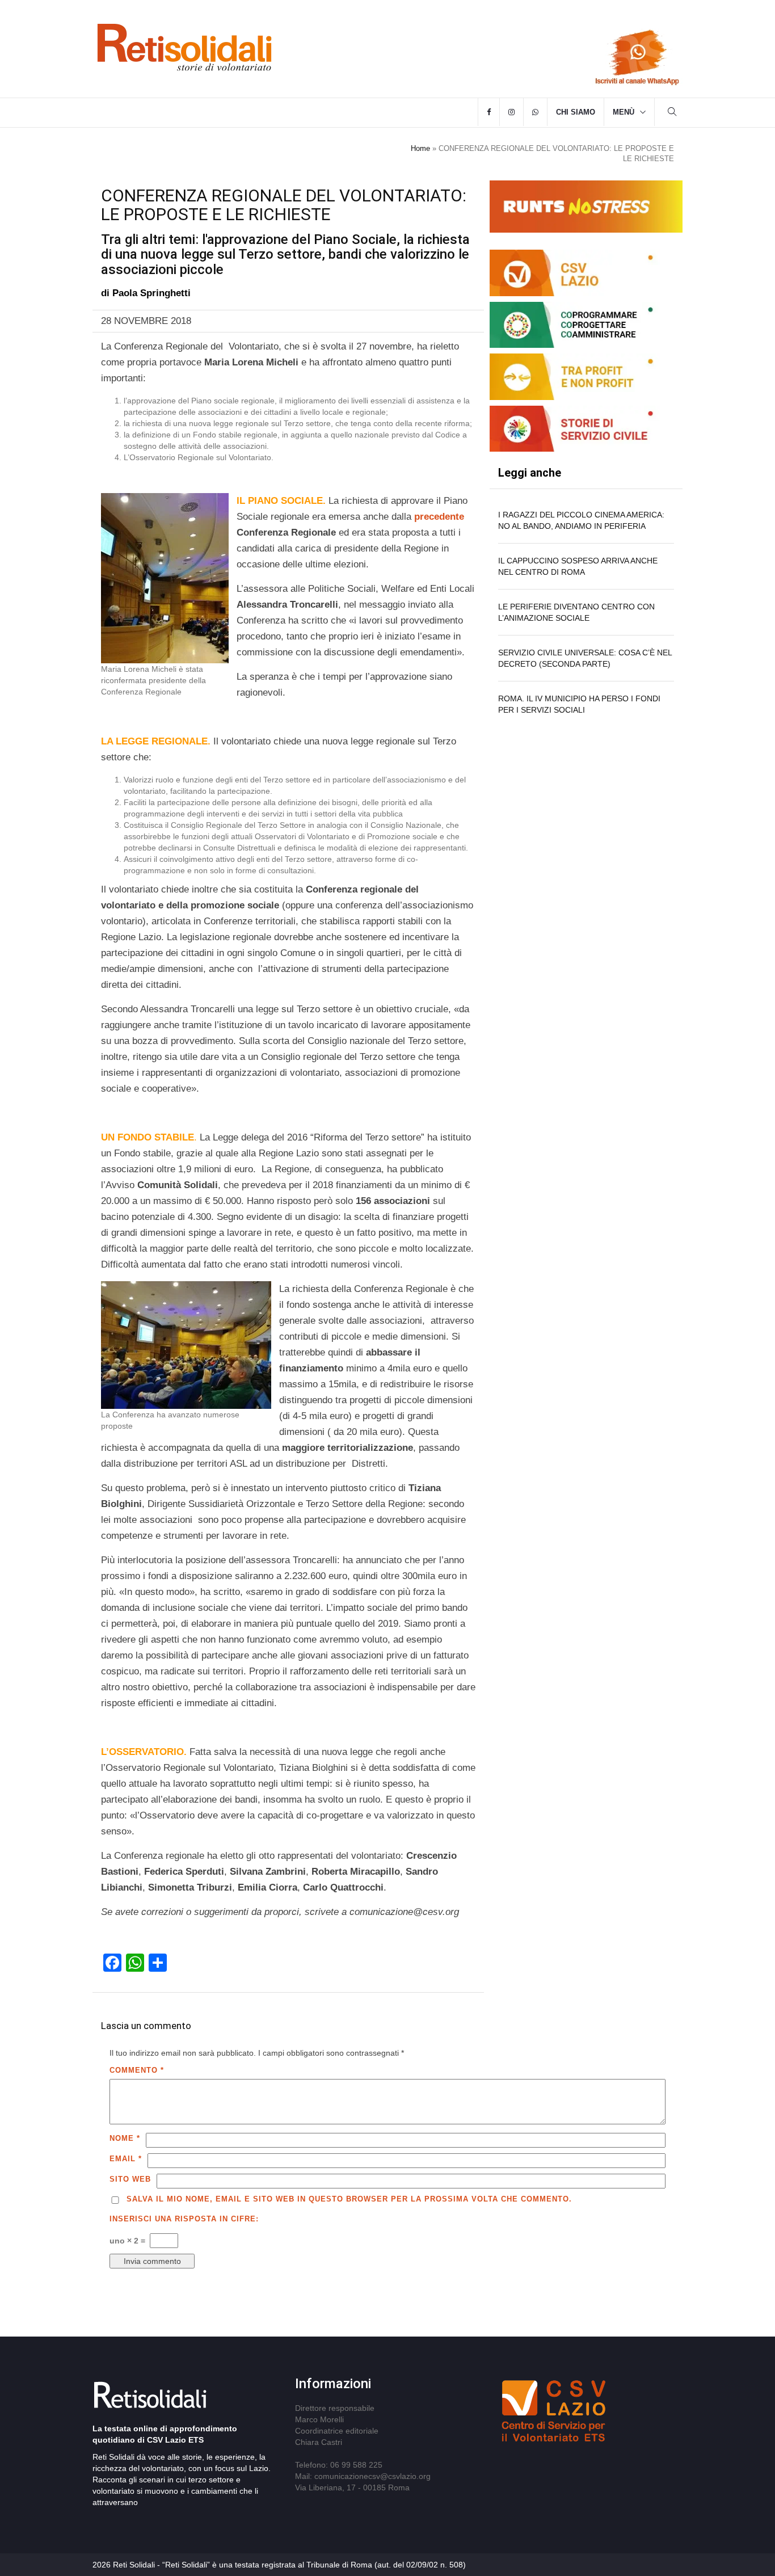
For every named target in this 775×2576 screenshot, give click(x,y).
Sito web (130, 2179)
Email (126, 2159)
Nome (125, 2138)
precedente (439, 517)
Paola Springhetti (151, 293)
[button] (672, 113)
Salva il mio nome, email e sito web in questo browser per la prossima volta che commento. (349, 2199)
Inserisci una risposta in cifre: (184, 2219)
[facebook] (489, 112)
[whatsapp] (535, 112)
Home (420, 148)
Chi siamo (576, 112)
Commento (137, 2070)
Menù (624, 112)
